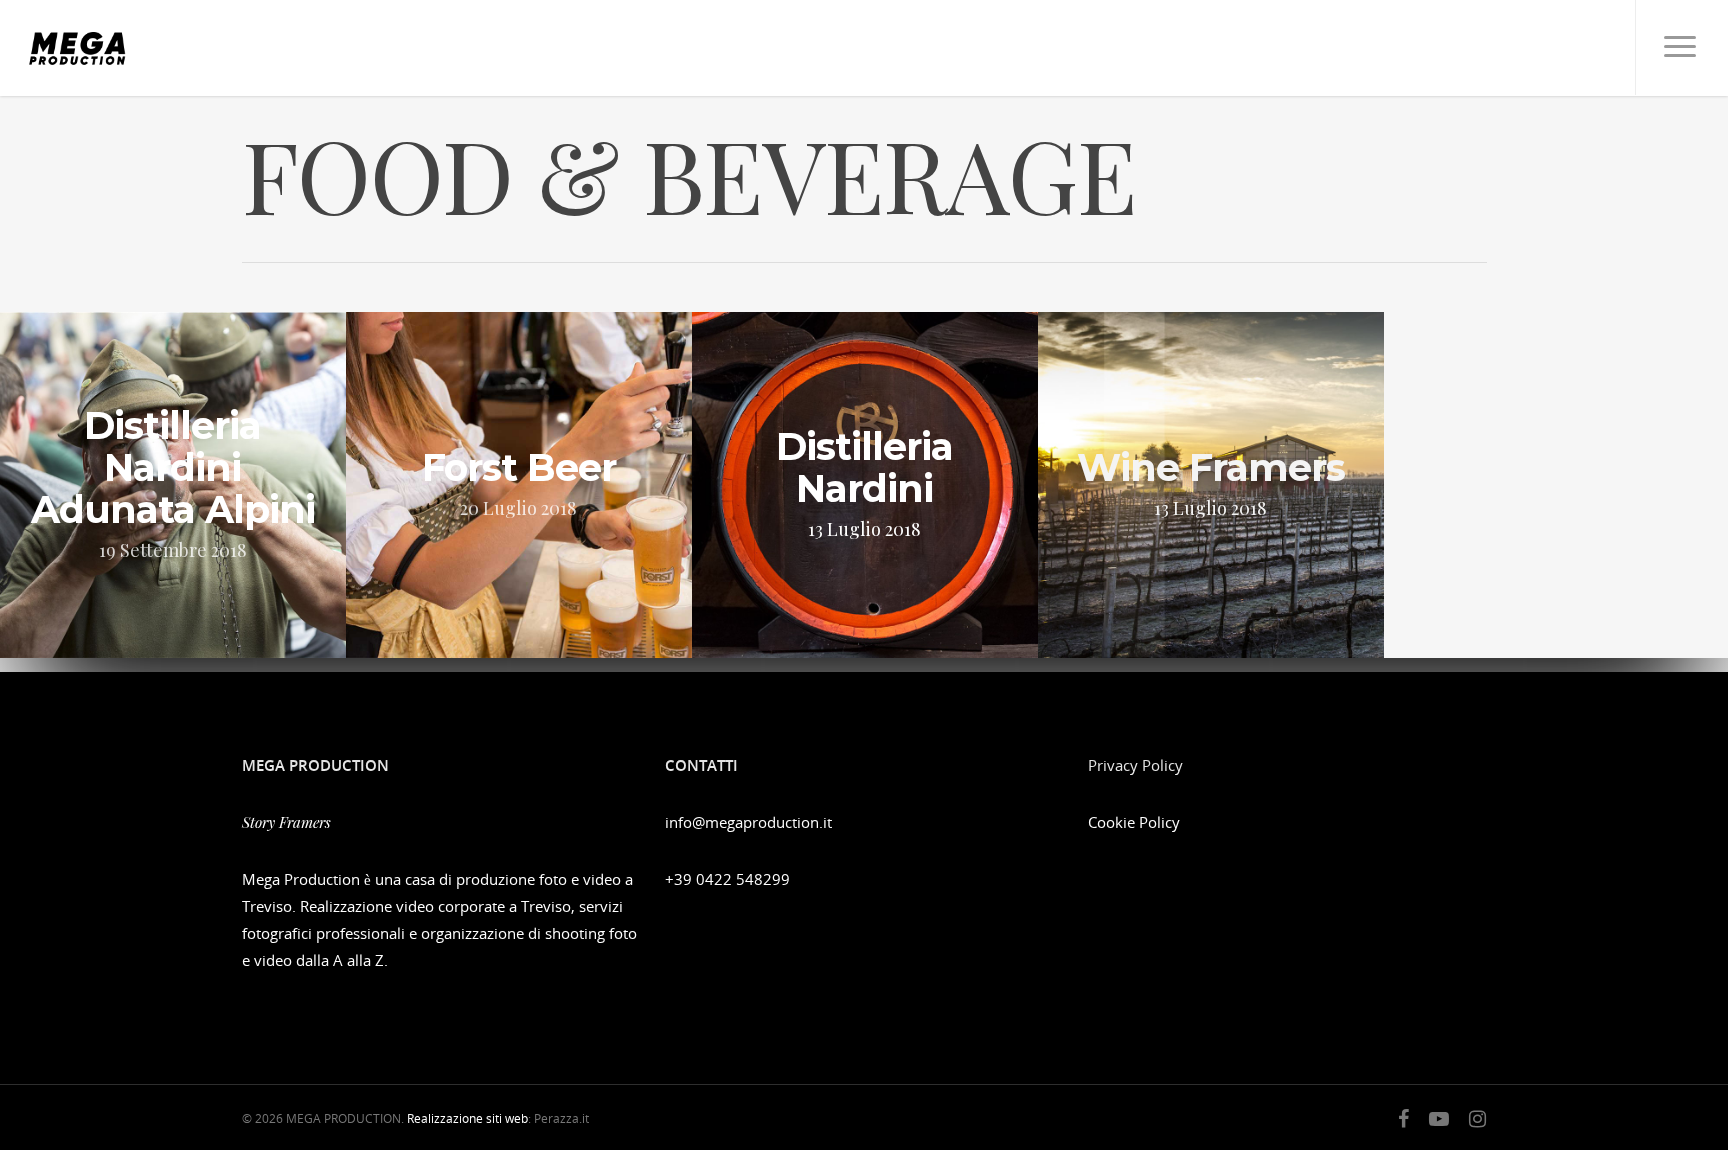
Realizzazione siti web (467, 1118)
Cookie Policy (1134, 822)
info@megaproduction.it (748, 822)
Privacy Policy (1135, 765)
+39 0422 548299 (727, 879)
